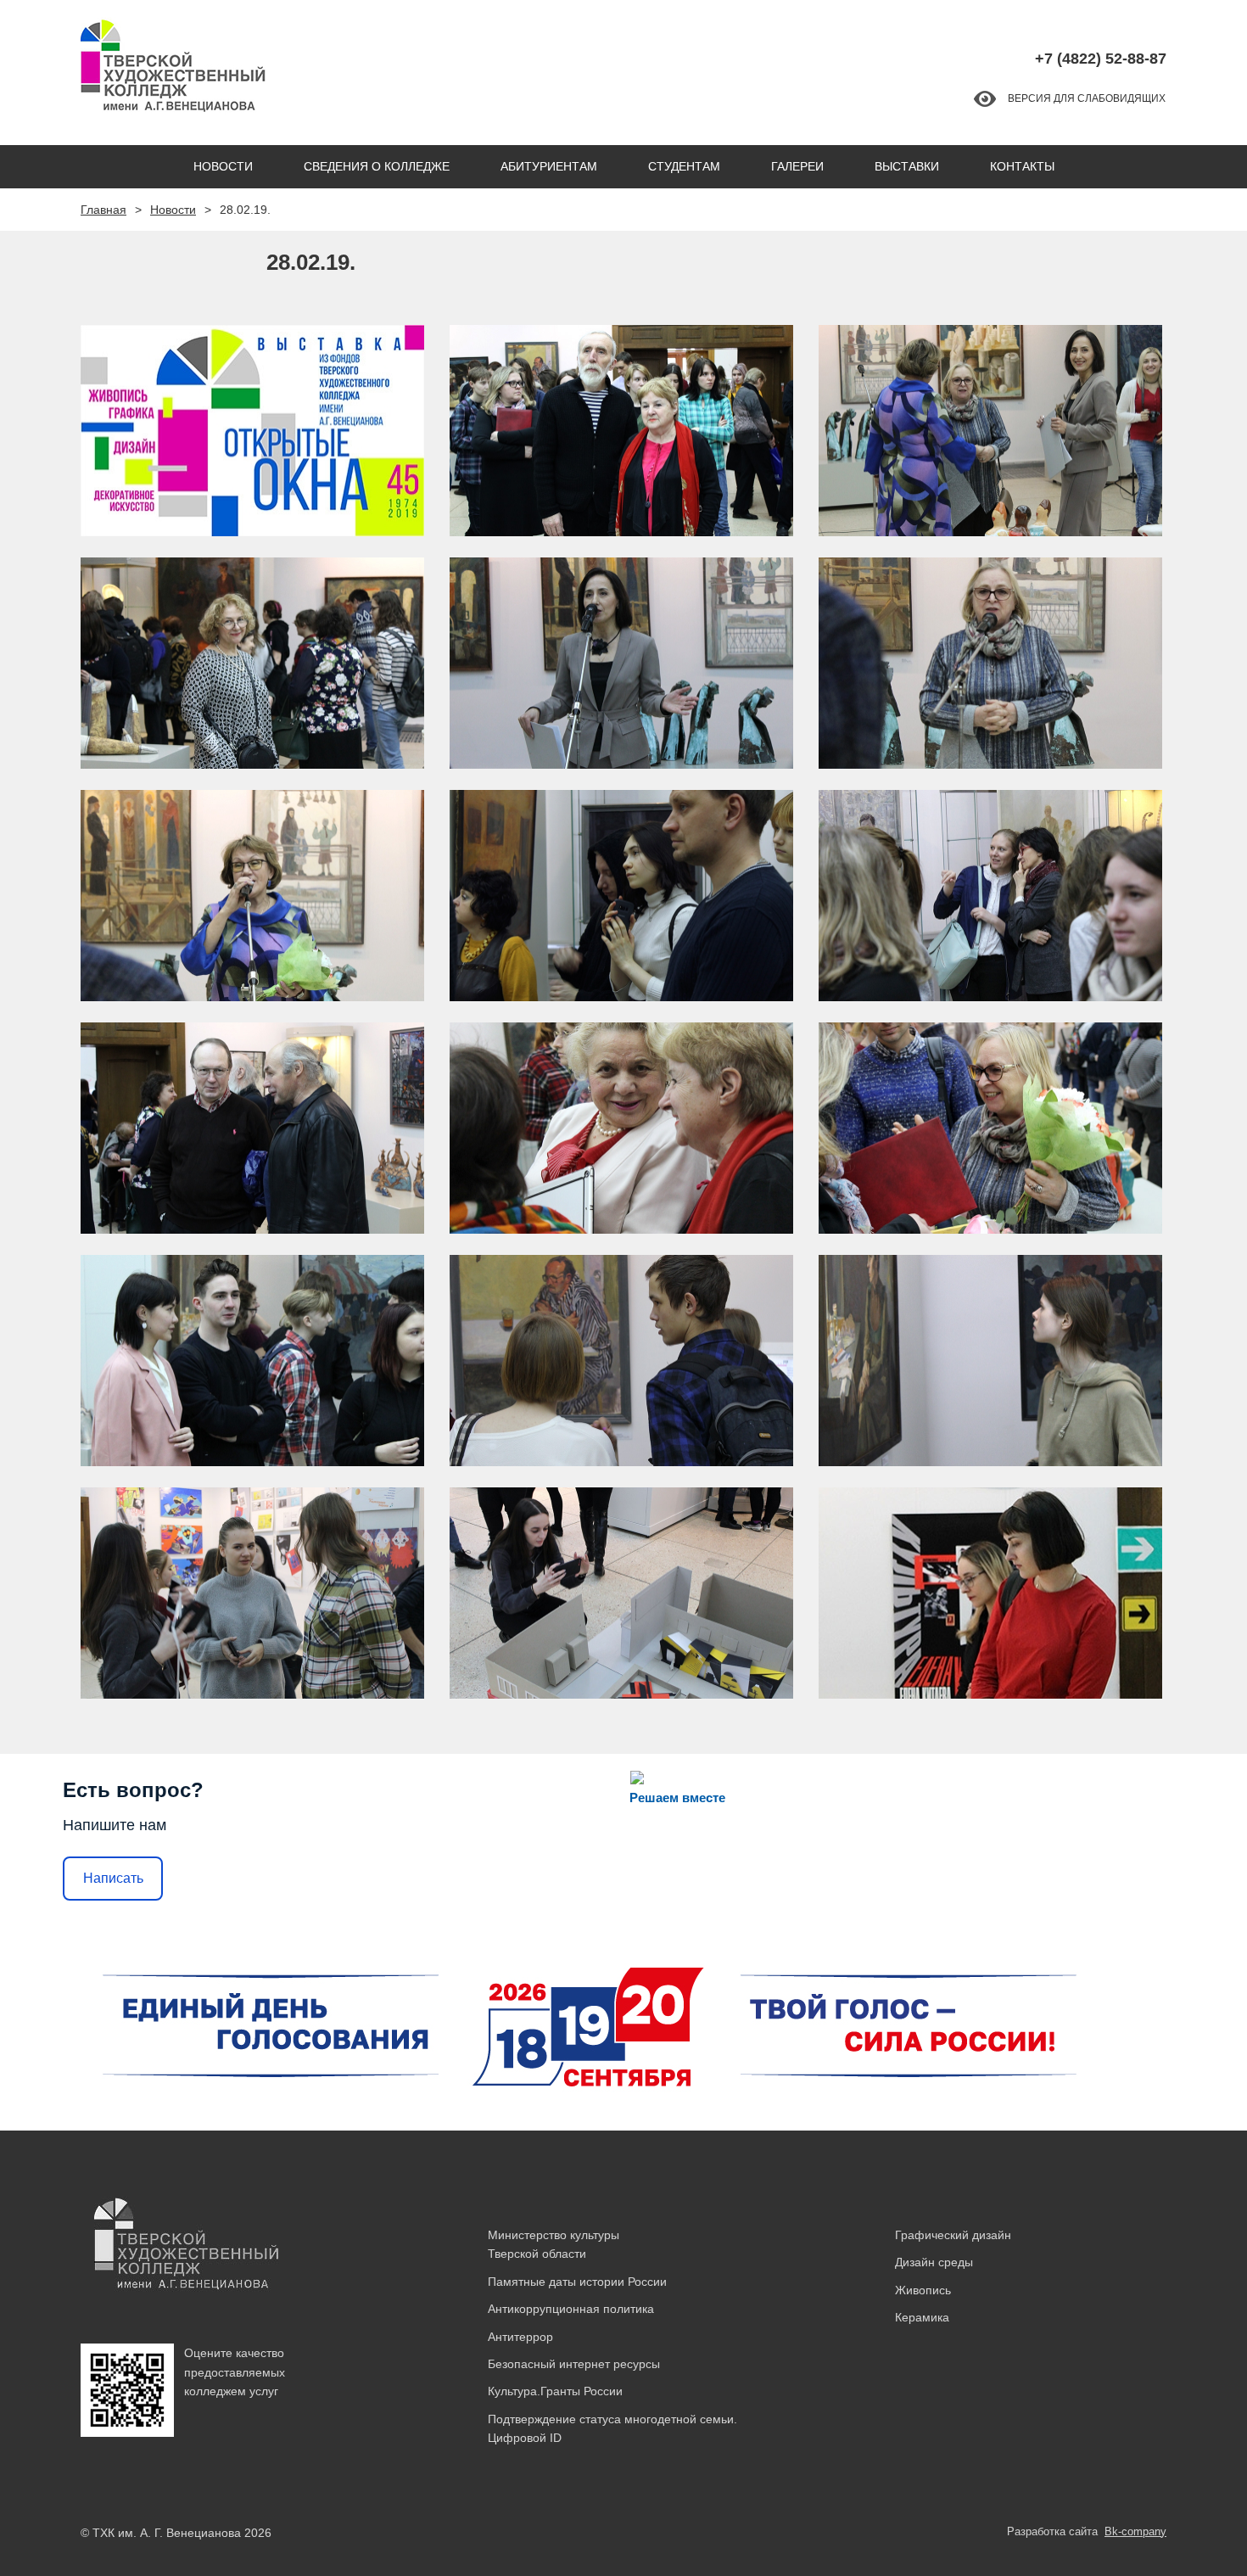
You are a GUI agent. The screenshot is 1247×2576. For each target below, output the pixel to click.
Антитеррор (520, 2337)
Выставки (907, 166)
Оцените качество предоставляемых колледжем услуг (235, 2372)
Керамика (922, 2317)
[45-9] (252, 1128)
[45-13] (621, 1361)
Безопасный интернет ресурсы (574, 2364)
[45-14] (990, 1361)
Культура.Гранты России (555, 2391)
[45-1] (990, 431)
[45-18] (252, 431)
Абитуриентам (549, 166)
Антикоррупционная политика (571, 2309)
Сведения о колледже (377, 166)
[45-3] (621, 431)
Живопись (923, 2290)
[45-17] (990, 1593)
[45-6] (252, 896)
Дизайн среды (934, 2262)
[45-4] (621, 663)
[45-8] (990, 896)
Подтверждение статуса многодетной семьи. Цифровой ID (612, 2428)
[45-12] (252, 1361)
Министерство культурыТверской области (554, 2244)
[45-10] (621, 1128)
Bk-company (1135, 2531)
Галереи (797, 166)
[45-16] (621, 1593)
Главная (103, 210)
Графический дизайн (953, 2235)
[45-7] (621, 896)
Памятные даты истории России (577, 2282)
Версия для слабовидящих (1087, 98)
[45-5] (990, 663)
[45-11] (990, 1128)
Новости (223, 166)
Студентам (684, 166)
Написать (113, 1878)
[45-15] (252, 1593)
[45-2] (252, 663)
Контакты (1022, 166)
